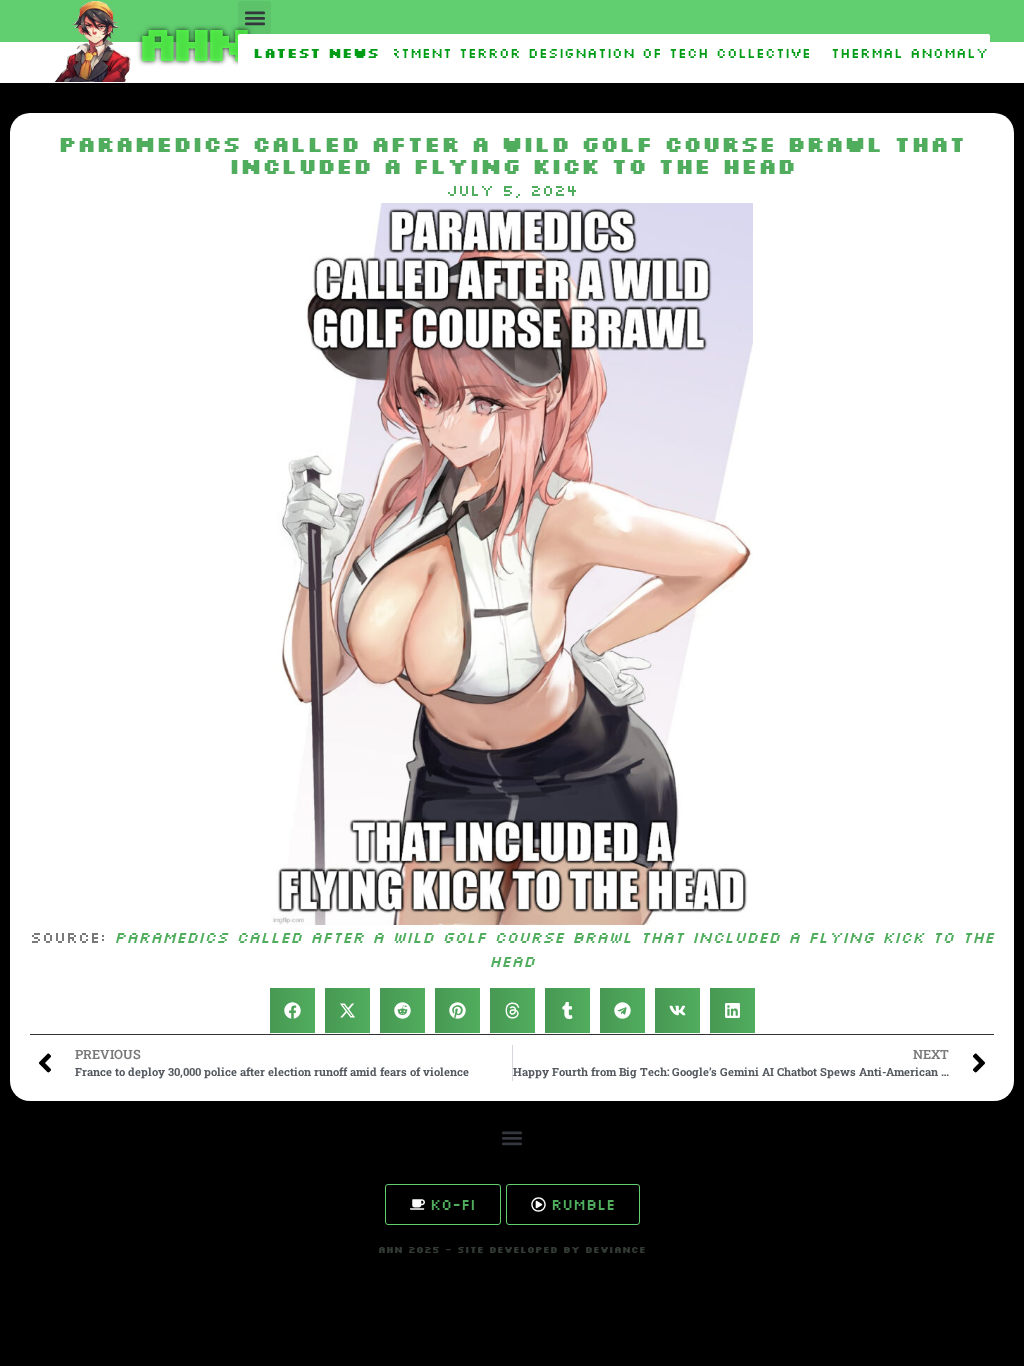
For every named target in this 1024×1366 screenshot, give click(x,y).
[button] (254, 17)
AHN (190, 41)
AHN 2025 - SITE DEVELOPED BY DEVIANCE (512, 1249)
